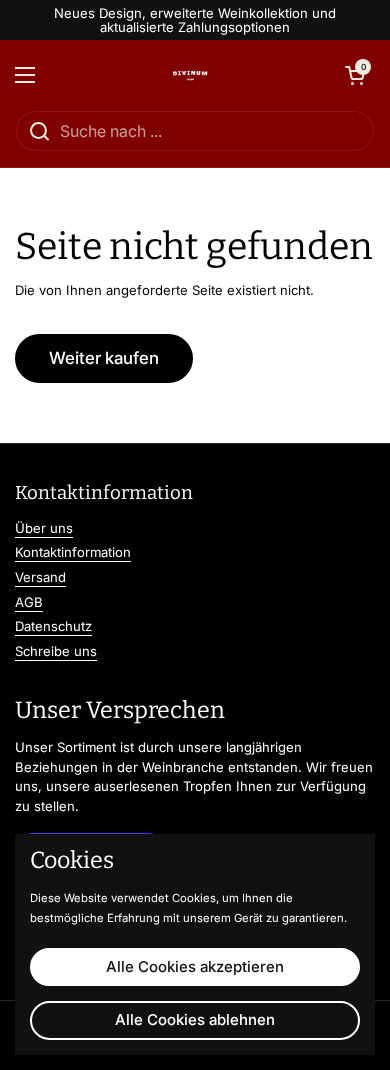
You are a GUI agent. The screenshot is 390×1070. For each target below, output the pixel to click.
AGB (29, 602)
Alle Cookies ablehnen (195, 1019)
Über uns (44, 528)
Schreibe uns (56, 651)
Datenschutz (53, 626)
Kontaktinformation (73, 552)
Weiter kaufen (104, 358)
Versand (40, 577)
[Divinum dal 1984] (190, 75)
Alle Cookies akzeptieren (195, 966)
